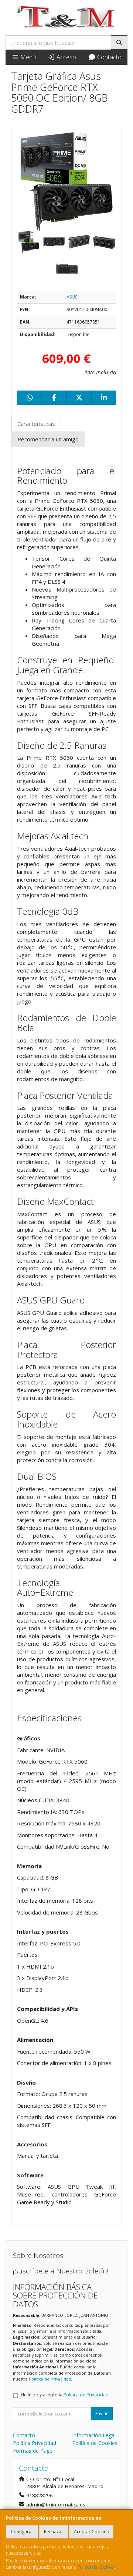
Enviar (102, 2413)
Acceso (66, 57)
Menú (27, 57)
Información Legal (94, 2435)
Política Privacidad (35, 2443)
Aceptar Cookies (91, 2532)
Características (36, 424)
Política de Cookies (96, 2567)
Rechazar (54, 2532)
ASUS (72, 297)
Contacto (109, 57)
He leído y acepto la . (65, 2395)
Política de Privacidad (50, 2379)
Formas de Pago (33, 2451)
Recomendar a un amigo (48, 439)
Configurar (22, 2532)
